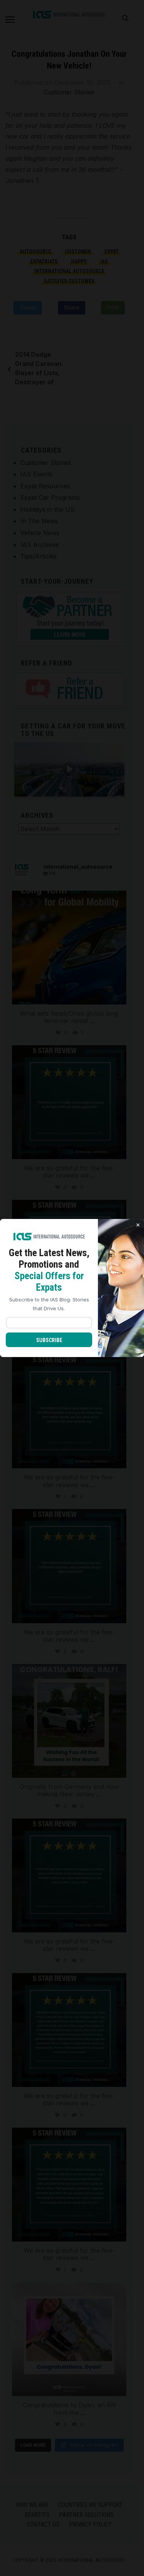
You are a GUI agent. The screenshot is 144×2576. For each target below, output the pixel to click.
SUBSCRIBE (49, 1340)
